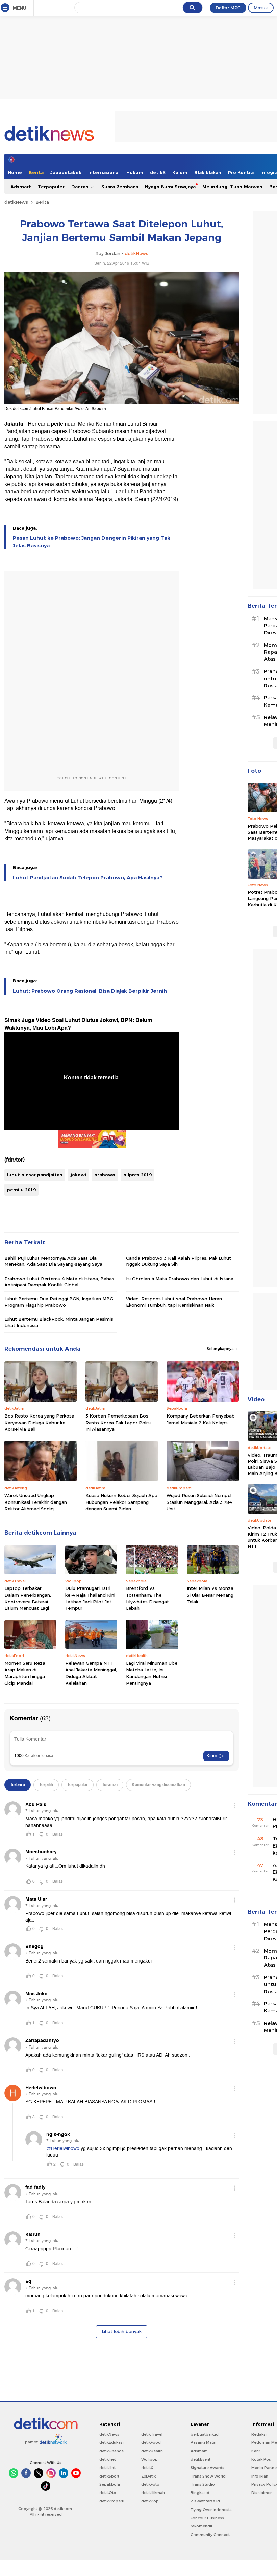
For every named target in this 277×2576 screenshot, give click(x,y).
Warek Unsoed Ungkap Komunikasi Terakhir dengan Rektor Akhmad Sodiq (36, 1502)
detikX (158, 172)
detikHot (107, 2468)
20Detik (148, 2476)
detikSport (109, 2476)
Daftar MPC (228, 8)
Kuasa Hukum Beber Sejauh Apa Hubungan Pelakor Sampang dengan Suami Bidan (121, 1502)
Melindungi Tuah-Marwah (232, 187)
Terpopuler (51, 187)
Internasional (104, 172)
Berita (36, 172)
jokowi (78, 1175)
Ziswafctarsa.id (205, 2501)
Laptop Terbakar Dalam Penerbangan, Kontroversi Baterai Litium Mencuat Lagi (28, 1598)
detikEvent (200, 2459)
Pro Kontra (241, 172)
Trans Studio (203, 2484)
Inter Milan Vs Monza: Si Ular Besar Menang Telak (211, 1595)
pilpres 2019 (137, 1175)
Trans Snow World (208, 2476)
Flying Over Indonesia (211, 2510)
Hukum (135, 172)
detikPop (150, 2501)
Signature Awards (207, 2468)
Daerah (81, 187)
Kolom (180, 172)
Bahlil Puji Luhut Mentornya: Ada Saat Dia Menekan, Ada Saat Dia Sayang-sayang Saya (53, 1261)
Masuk (261, 8)
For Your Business (207, 2518)
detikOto (108, 2493)
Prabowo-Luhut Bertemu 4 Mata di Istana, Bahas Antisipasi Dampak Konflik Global (59, 1282)
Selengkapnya (221, 1349)
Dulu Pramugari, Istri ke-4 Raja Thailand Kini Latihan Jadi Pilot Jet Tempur (90, 1598)
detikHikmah (153, 2493)
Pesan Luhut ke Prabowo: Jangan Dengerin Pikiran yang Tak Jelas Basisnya (92, 542)
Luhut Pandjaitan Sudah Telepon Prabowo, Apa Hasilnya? (87, 878)
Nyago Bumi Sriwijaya (170, 187)
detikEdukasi (111, 2442)
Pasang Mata (203, 2442)
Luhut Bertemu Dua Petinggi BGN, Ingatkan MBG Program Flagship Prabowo (59, 1302)
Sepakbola (110, 2484)
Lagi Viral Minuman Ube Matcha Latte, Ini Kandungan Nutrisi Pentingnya (152, 1673)
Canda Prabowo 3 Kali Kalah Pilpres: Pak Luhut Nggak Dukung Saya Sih (179, 1261)
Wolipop (149, 2459)
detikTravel (152, 2434)
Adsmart (21, 187)
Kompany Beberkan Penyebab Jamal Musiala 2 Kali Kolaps (201, 1419)
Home (15, 172)
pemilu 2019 (21, 1190)
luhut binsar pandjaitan (35, 1175)
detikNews (16, 202)
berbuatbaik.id (205, 2434)
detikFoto (150, 2484)
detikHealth (152, 2451)
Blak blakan (208, 172)
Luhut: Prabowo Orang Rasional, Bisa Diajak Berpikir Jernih (90, 991)
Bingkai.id (200, 2493)
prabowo (105, 1175)
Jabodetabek (66, 172)
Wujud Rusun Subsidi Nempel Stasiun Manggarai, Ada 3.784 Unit (199, 1502)
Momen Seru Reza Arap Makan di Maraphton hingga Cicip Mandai (25, 1673)
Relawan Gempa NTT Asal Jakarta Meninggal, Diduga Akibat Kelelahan (91, 1673)
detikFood (151, 2442)
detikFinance (111, 2451)
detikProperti (112, 2501)
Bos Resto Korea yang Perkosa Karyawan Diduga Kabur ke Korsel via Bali (39, 1422)
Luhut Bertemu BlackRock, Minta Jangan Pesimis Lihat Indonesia (59, 1322)
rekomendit (202, 2526)
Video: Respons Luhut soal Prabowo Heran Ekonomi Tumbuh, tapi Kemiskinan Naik (174, 1302)
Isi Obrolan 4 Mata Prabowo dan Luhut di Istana (180, 1279)
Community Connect (210, 2535)
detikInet (108, 2459)
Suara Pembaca (120, 187)
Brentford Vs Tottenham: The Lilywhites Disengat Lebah (147, 1598)
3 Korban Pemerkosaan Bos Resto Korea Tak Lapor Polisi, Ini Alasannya (119, 1422)
